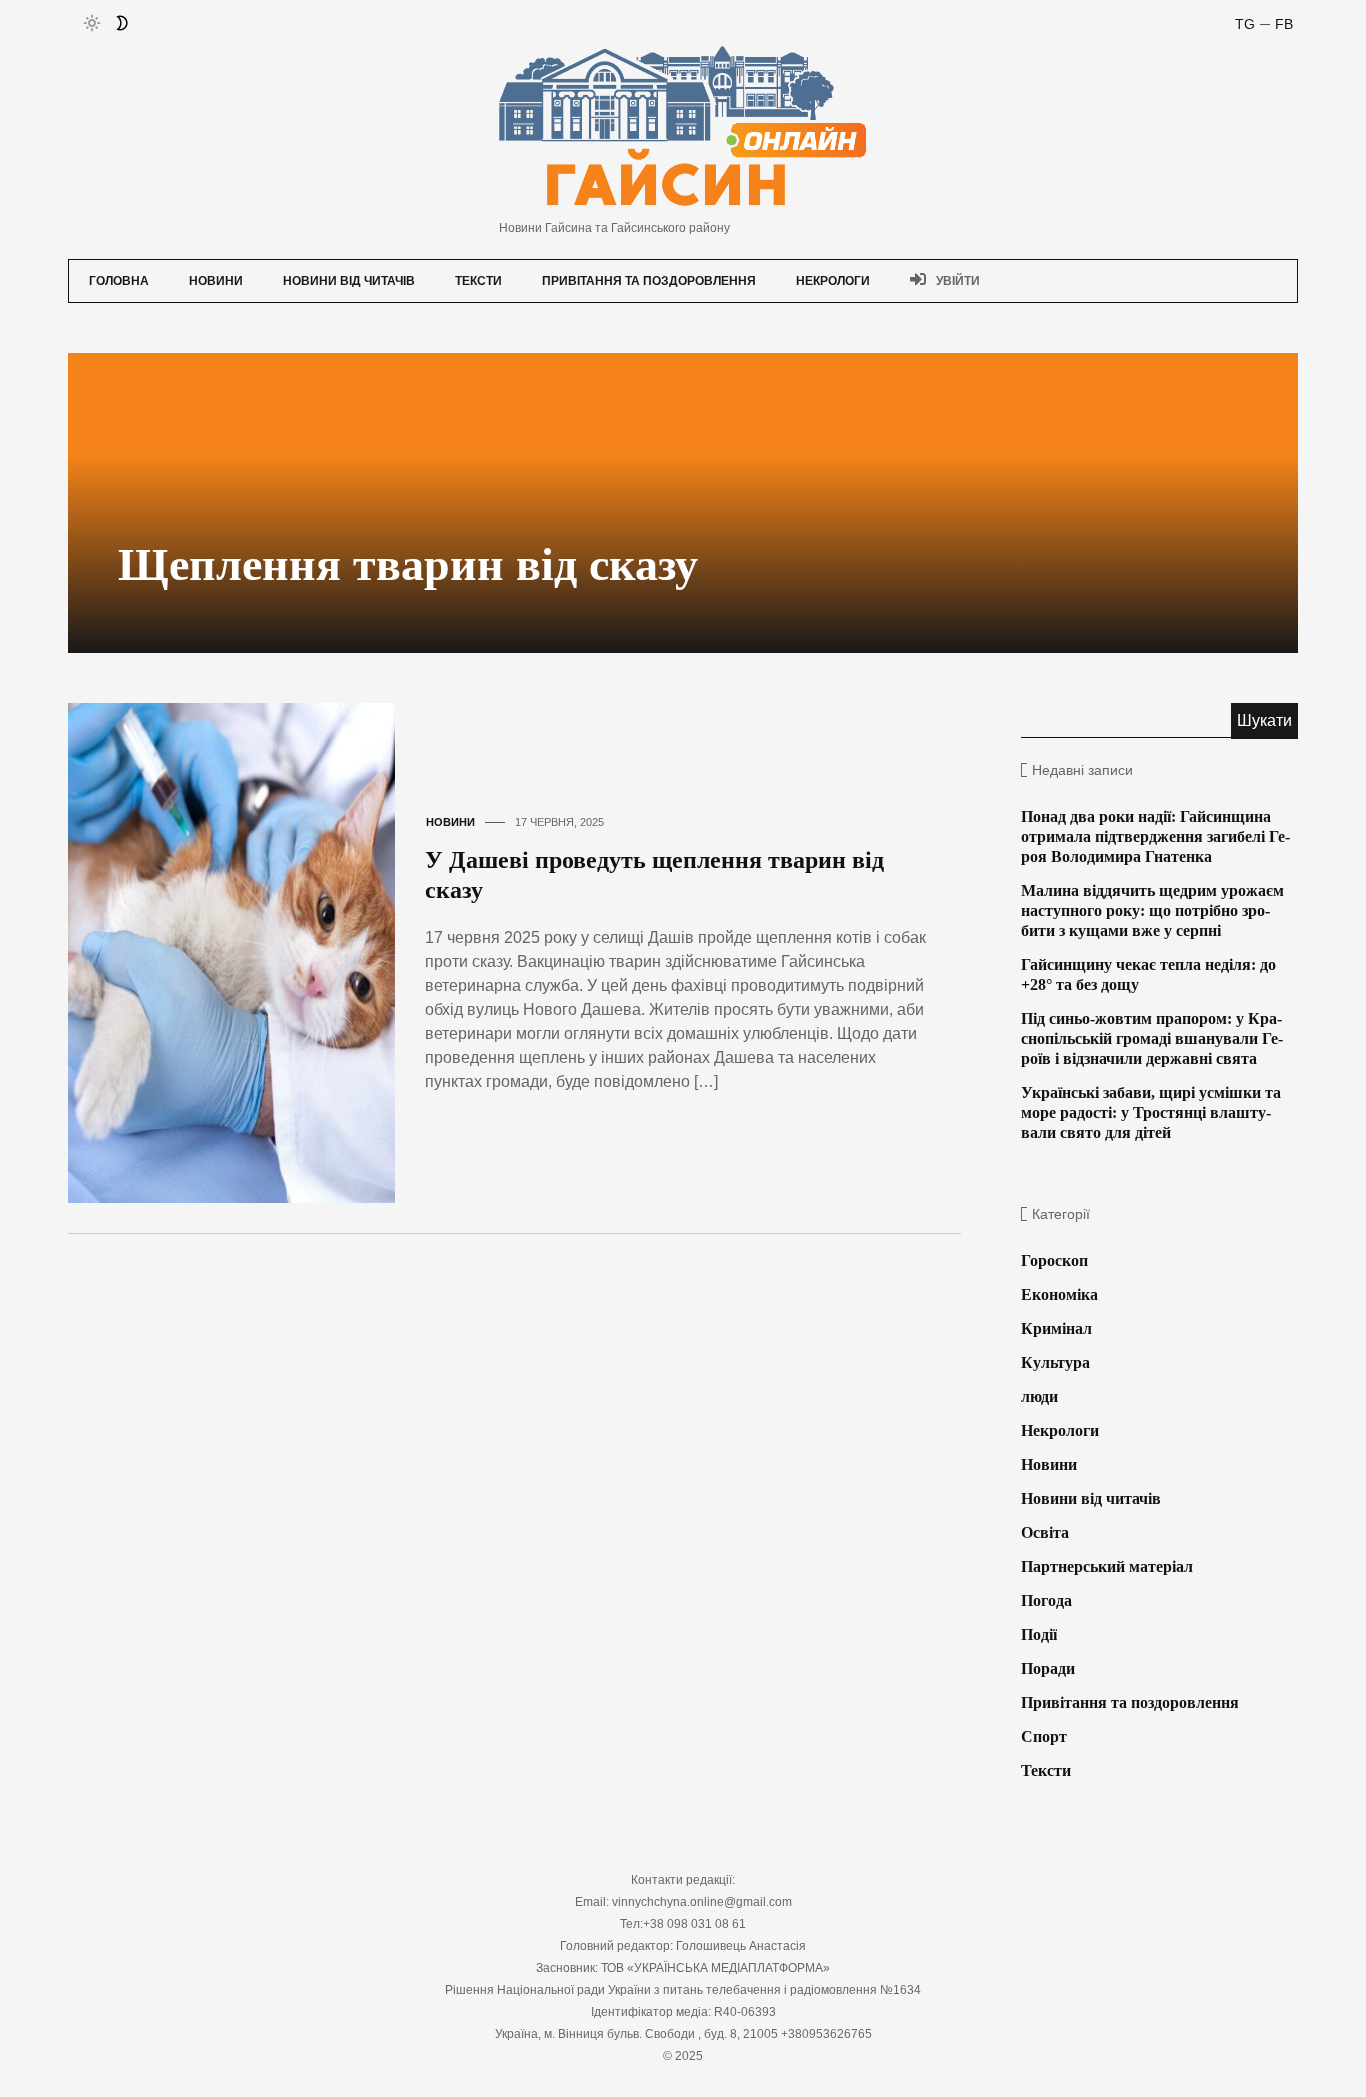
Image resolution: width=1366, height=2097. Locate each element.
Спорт (1044, 1736)
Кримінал (1056, 1328)
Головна (119, 281)
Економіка (1059, 1294)
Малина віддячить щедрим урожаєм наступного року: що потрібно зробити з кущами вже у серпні (1152, 910)
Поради (1048, 1668)
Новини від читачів (349, 281)
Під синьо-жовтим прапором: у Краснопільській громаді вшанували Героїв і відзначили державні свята (1152, 1038)
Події (1039, 1634)
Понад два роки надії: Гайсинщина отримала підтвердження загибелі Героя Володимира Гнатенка (1155, 836)
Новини (216, 281)
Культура (1055, 1362)
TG (1245, 24)
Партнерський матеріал (1107, 1566)
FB (1284, 24)
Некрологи (833, 281)
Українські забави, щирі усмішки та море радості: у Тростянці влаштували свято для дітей (1151, 1112)
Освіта (1045, 1532)
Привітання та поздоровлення (649, 281)
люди (1039, 1396)
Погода (1046, 1600)
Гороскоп (1054, 1260)
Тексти (478, 281)
